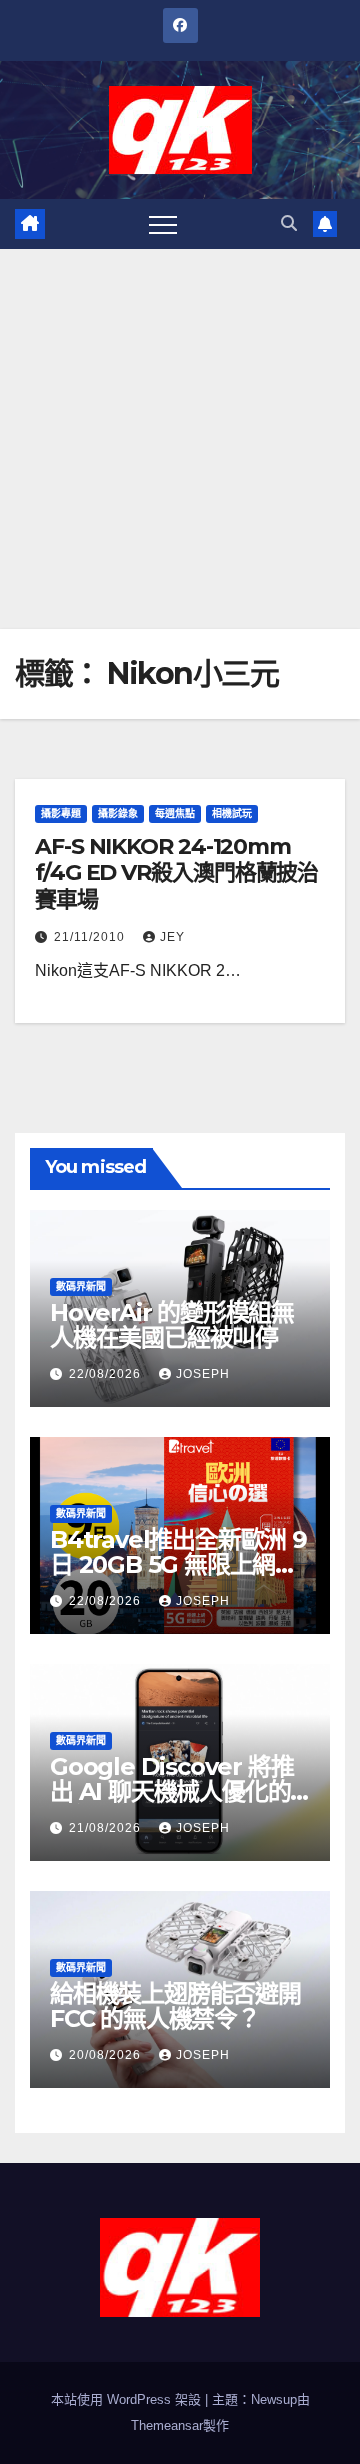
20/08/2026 (107, 2055)
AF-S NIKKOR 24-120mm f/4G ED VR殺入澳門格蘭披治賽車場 (176, 873)
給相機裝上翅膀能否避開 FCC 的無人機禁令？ (175, 2006)
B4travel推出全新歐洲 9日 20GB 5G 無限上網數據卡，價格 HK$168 (178, 1564)
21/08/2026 (107, 1828)
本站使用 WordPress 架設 (128, 2399)
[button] (289, 223)
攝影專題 (61, 813)
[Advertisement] (180, 439)
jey (172, 937)
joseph (203, 1374)
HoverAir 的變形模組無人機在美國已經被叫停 (172, 1325)
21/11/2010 (91, 937)
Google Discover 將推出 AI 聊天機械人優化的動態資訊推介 (171, 1791)
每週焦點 (175, 813)
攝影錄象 (118, 813)
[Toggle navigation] (163, 224)
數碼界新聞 (81, 1286)
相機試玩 (232, 813)
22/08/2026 (107, 1374)
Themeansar (167, 2425)
